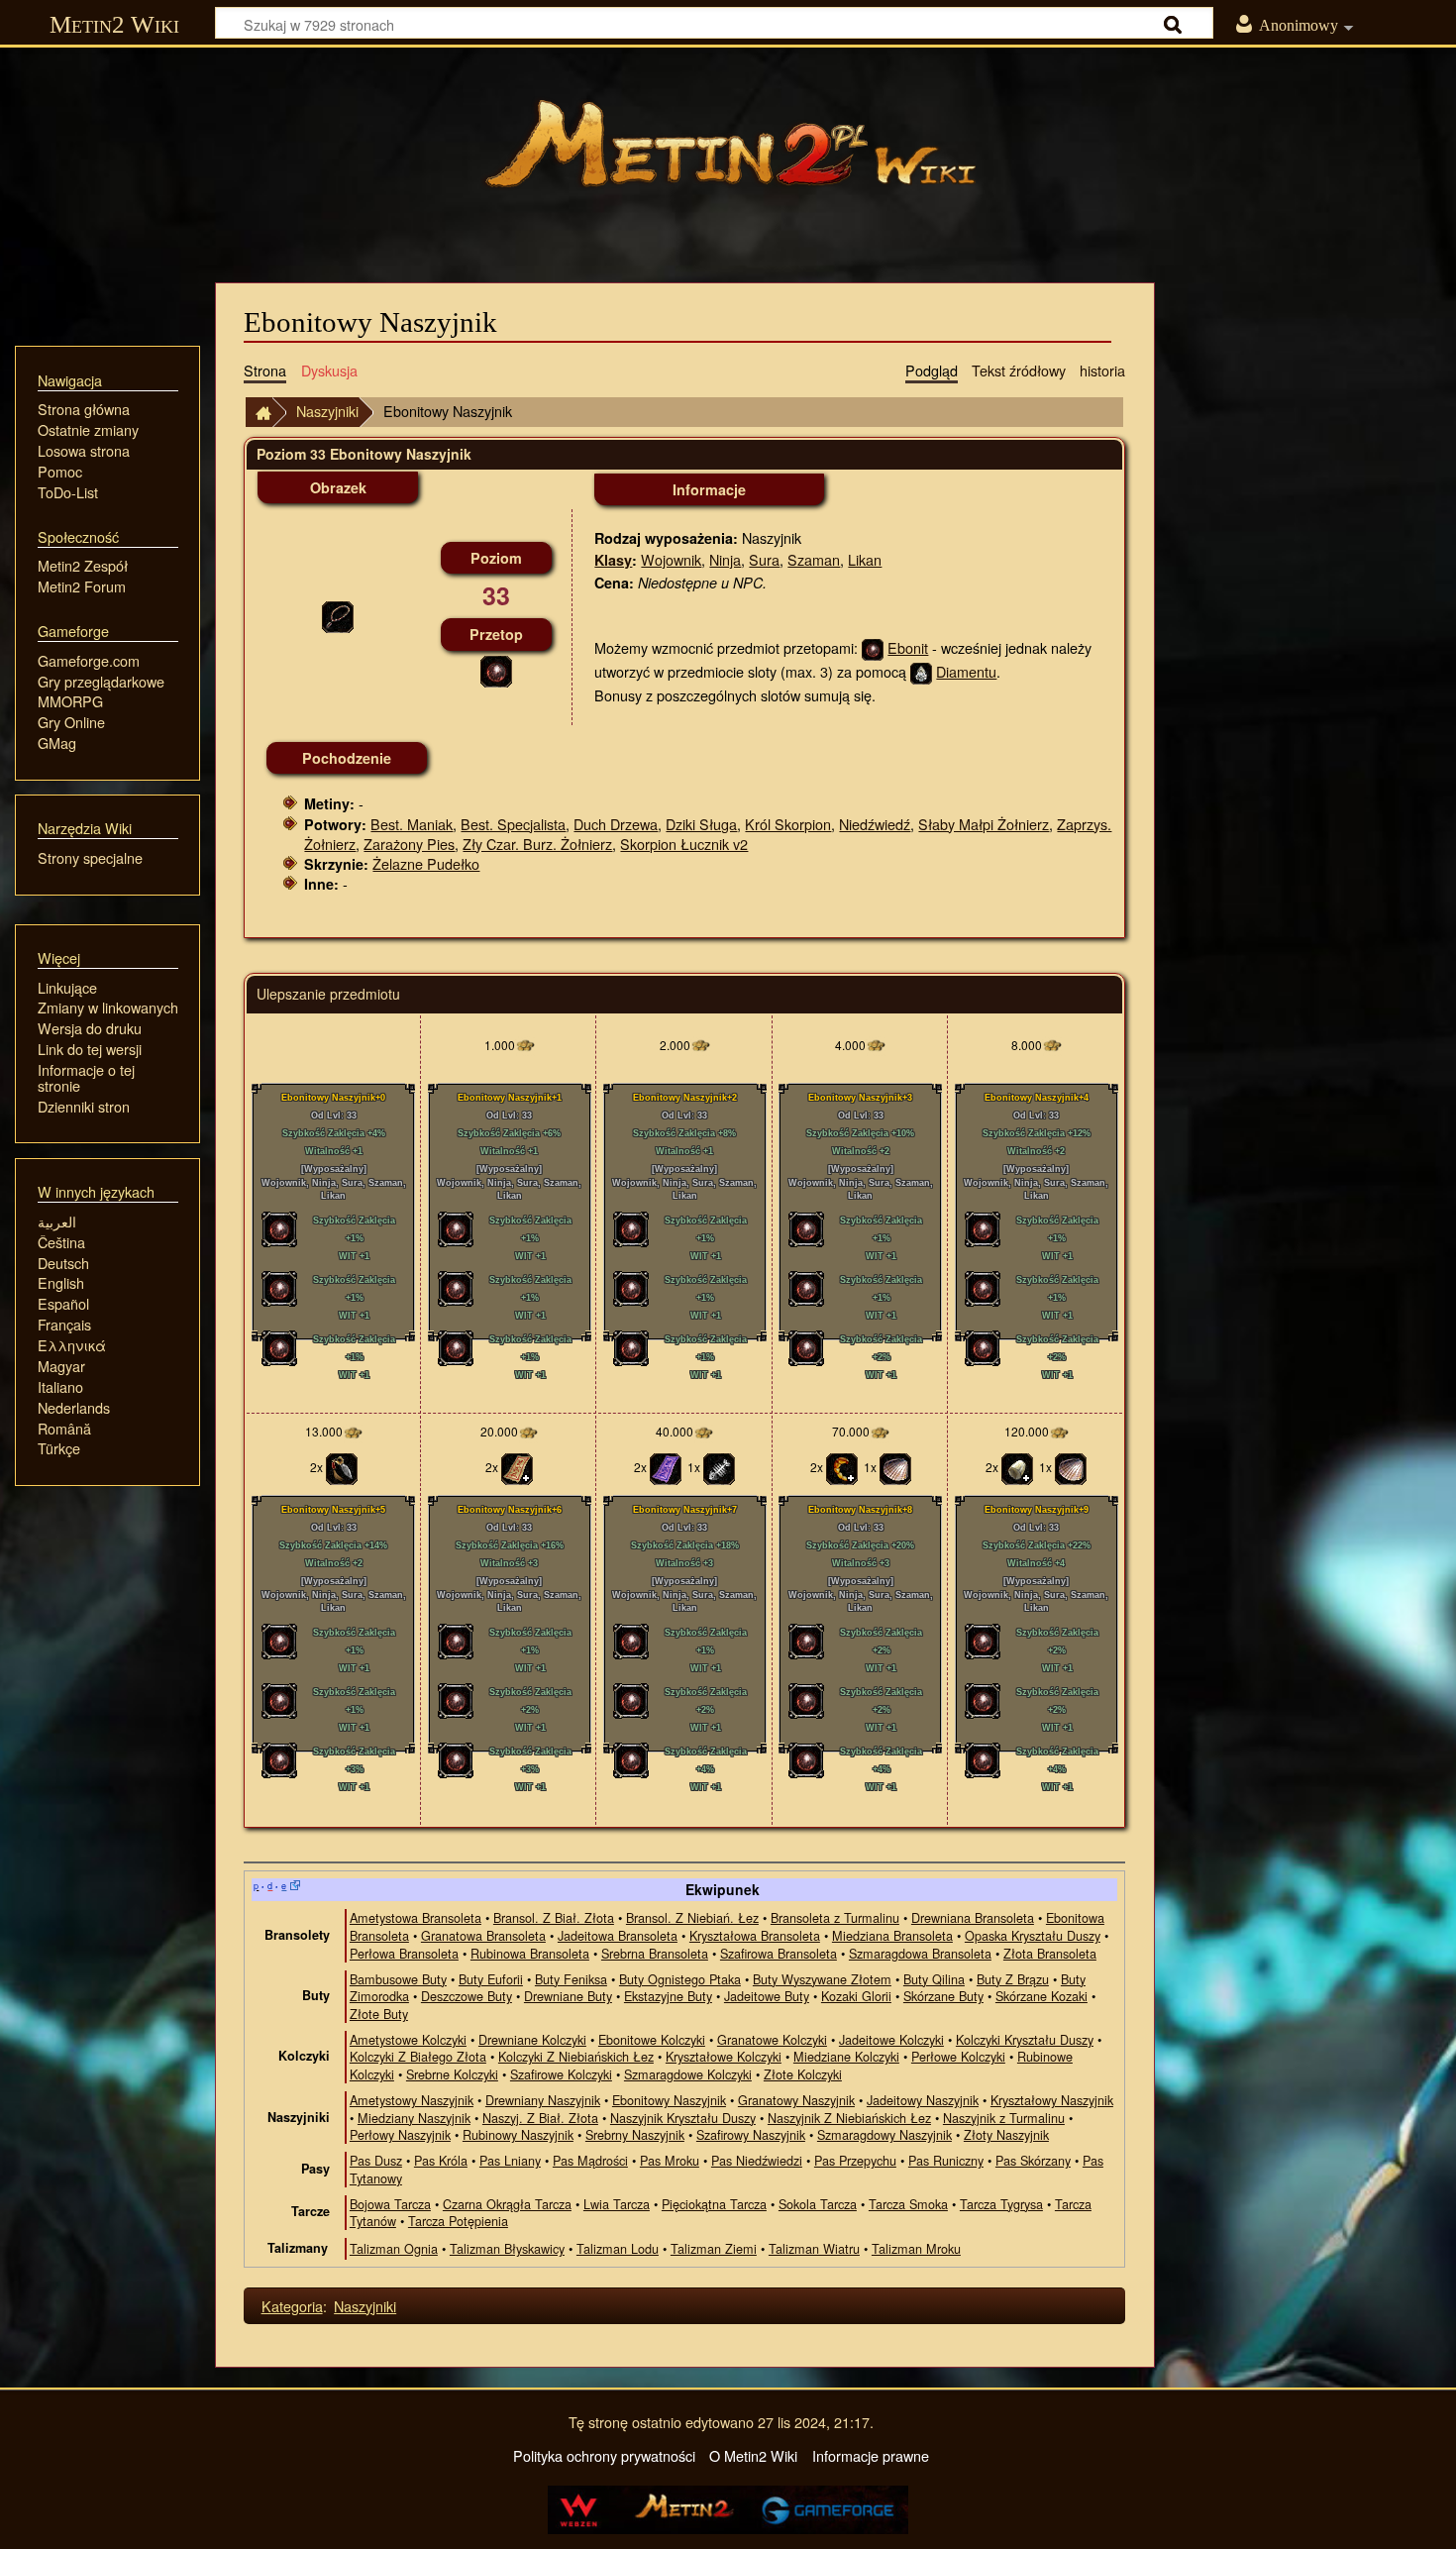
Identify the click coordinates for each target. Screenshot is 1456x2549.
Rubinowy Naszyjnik (518, 2134)
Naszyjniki (327, 411)
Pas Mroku (670, 2160)
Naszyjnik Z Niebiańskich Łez (849, 2118)
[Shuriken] (342, 1467)
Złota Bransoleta (1050, 1953)
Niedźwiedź (875, 824)
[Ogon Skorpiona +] (842, 1467)
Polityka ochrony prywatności (604, 2455)
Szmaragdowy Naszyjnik (884, 2134)
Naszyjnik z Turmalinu (1004, 2118)
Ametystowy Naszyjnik (412, 2100)
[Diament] (921, 671)
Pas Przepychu (855, 2160)
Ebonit (908, 647)
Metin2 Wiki (114, 24)
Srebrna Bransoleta (655, 1953)
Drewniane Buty (568, 1996)
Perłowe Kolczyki (958, 2056)
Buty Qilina (934, 1979)
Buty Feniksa (571, 1979)
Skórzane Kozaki (1041, 1996)
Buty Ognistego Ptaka (680, 1979)
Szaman (814, 559)
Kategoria (292, 2306)
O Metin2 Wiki (753, 2455)
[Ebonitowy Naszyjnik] (338, 615)
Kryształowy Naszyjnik (1052, 2100)
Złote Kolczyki (803, 2074)
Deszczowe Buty (467, 1996)
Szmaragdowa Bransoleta (920, 1953)
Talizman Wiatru (814, 2248)
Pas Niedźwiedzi (757, 2160)
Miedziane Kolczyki (846, 2056)
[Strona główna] (728, 154)
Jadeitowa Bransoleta (618, 1935)
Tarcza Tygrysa (1001, 2204)
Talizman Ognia (394, 2248)
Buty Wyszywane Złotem (822, 1979)
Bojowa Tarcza (390, 2204)
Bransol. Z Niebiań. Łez (692, 1917)
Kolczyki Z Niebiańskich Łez (576, 2056)
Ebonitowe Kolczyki (652, 2039)
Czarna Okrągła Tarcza (507, 2204)
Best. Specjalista (513, 824)
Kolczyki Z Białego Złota (418, 2056)
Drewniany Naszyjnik (543, 2100)
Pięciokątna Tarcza (714, 2204)
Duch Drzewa (616, 824)
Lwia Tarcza (617, 2204)
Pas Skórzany (1033, 2160)
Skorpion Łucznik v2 (684, 844)
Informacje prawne (871, 2455)
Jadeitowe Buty (767, 1996)
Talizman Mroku (916, 2248)
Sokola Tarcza (818, 2204)
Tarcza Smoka (908, 2204)
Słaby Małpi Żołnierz (984, 824)
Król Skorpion (788, 824)
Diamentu (966, 671)
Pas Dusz (376, 2160)
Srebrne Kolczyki (452, 2074)
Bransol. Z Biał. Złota (554, 1917)
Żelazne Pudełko (426, 863)
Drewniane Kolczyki (532, 2039)
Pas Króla (441, 2160)
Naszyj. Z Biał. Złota (540, 2118)
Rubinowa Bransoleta (530, 1953)
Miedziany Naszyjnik (414, 2118)
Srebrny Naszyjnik (635, 2134)
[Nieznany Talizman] (666, 1467)
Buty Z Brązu (1013, 1979)
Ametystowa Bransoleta (416, 1917)
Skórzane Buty (943, 1996)
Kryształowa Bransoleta (755, 1935)
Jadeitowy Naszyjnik (923, 2100)
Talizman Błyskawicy (507, 2248)
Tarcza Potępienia (458, 2221)
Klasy (613, 560)
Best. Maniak (412, 824)
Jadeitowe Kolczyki (891, 2039)
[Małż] (895, 1467)
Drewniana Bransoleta (973, 1917)
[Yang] (525, 1045)
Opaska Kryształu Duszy (1033, 1935)
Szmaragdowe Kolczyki (688, 2074)
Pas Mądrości (590, 2160)
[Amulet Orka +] (517, 1467)
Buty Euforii (491, 1979)
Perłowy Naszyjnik (400, 2134)
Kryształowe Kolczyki (724, 2056)
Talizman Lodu (618, 2248)
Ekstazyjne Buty (668, 1996)
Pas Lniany (510, 2160)
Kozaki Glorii (856, 1996)
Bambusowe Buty (398, 1979)
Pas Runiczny (946, 2160)
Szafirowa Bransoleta (779, 1953)
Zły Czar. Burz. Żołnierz (537, 844)
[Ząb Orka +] (1017, 1467)
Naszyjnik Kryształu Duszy (683, 2118)
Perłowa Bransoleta (404, 1953)
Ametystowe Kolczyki (408, 2039)
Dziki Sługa (701, 824)
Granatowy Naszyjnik (796, 2100)
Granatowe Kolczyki (772, 2039)
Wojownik (671, 559)
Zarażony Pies (409, 844)
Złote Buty (379, 2014)
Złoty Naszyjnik (1006, 2134)
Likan (865, 559)
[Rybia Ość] (719, 1467)
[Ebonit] (496, 669)
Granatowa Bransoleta (483, 1935)
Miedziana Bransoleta (892, 1935)
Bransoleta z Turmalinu (835, 1917)
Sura (764, 559)
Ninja (725, 559)
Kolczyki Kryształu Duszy (1025, 2039)
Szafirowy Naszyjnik (751, 2134)
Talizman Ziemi (714, 2248)
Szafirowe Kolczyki (561, 2074)
